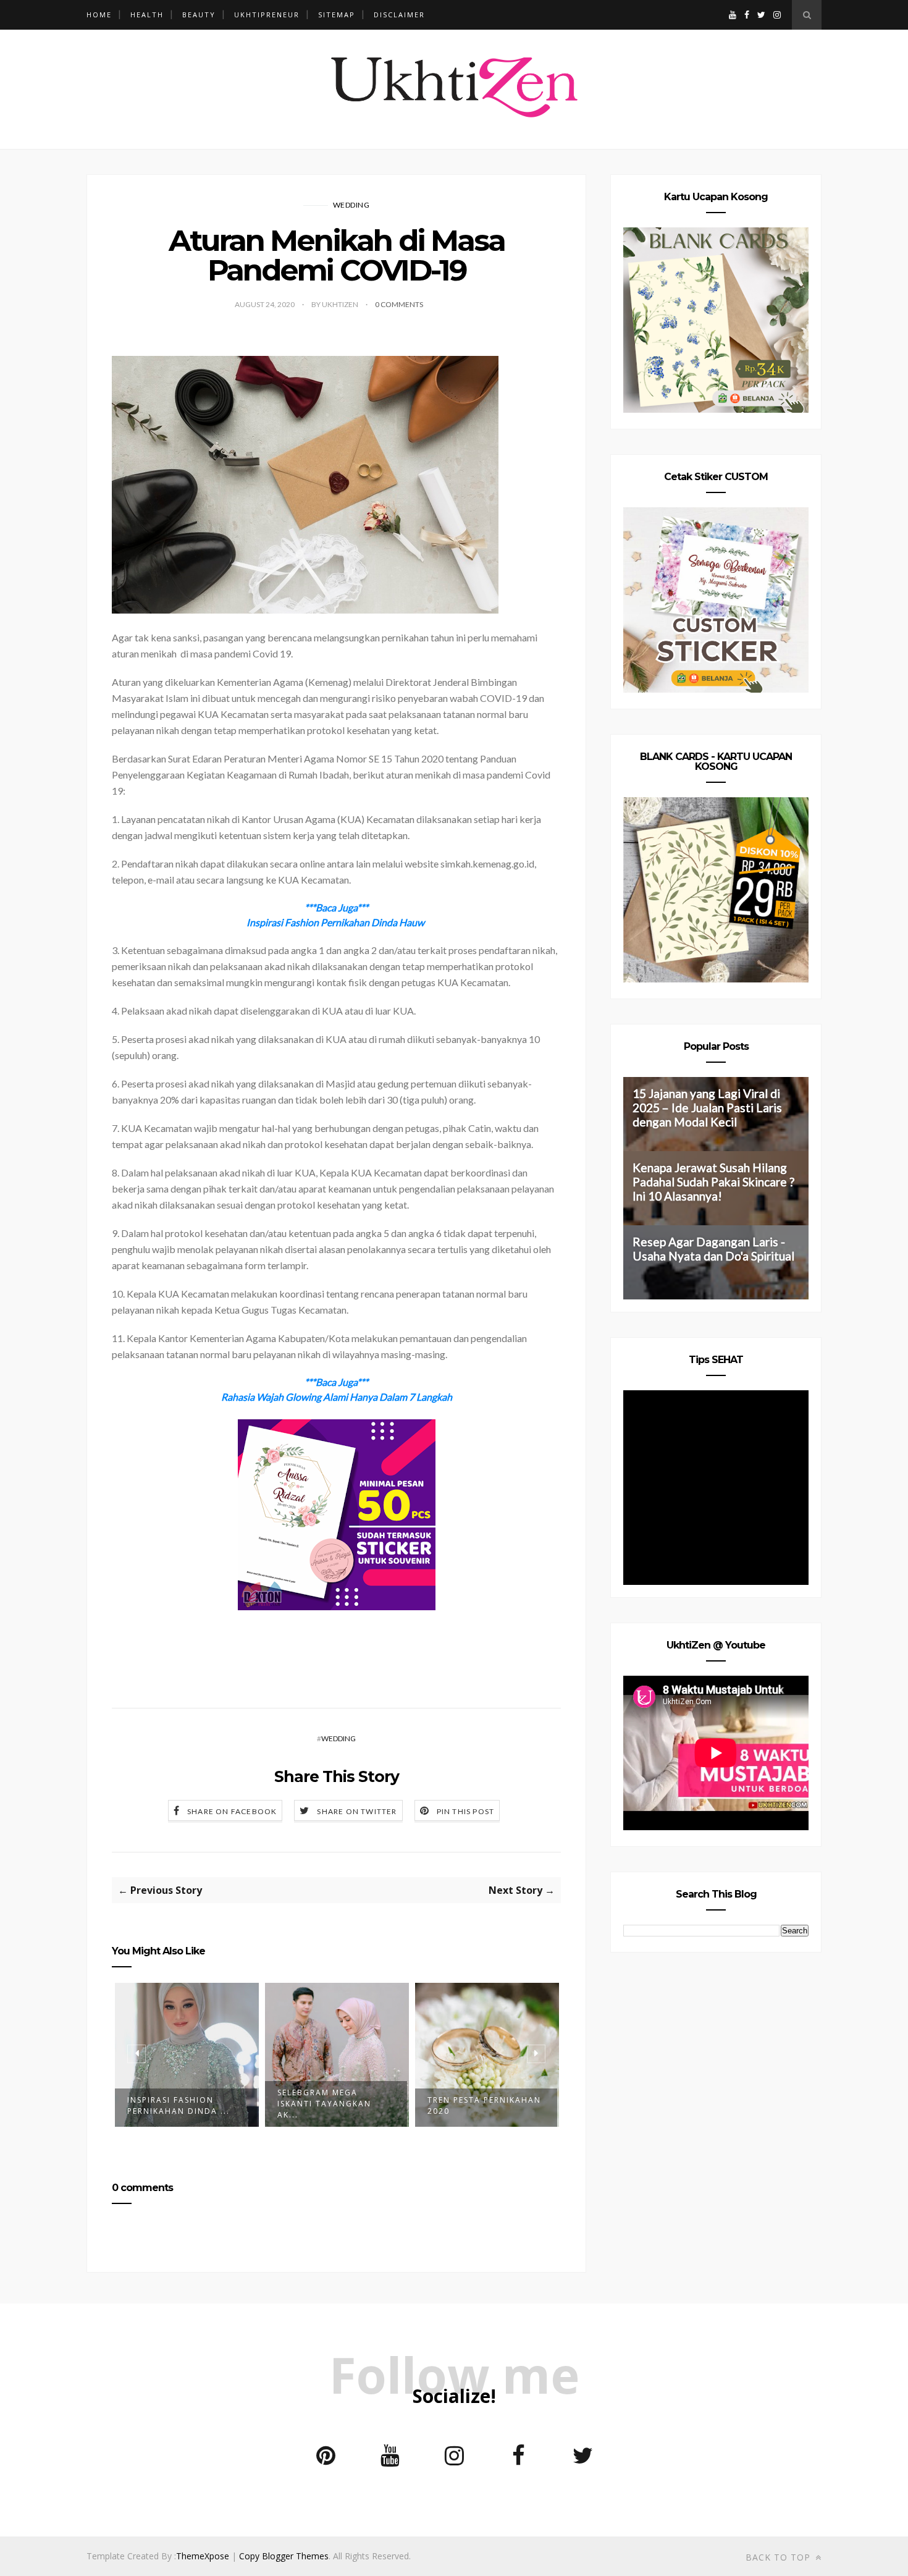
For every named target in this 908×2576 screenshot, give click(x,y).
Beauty (199, 15)
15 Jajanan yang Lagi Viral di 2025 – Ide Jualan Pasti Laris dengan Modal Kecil (707, 1108)
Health (147, 15)
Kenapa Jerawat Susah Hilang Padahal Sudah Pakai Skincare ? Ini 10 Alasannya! (713, 1182)
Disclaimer (399, 15)
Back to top (780, 2557)
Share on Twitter (357, 1811)
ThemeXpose (203, 2556)
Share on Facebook (232, 1811)
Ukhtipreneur (267, 15)
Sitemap (337, 15)
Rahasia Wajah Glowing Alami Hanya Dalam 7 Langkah (337, 1397)
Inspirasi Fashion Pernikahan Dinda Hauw (335, 922)
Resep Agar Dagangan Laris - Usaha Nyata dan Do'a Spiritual (713, 1249)
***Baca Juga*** (336, 907)
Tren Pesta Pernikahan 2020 (484, 2105)
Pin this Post (466, 1811)
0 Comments (399, 304)
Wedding (351, 205)
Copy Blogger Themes (284, 2556)
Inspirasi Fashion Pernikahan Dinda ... (179, 2105)
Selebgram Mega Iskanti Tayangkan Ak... (324, 2104)
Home (99, 15)
